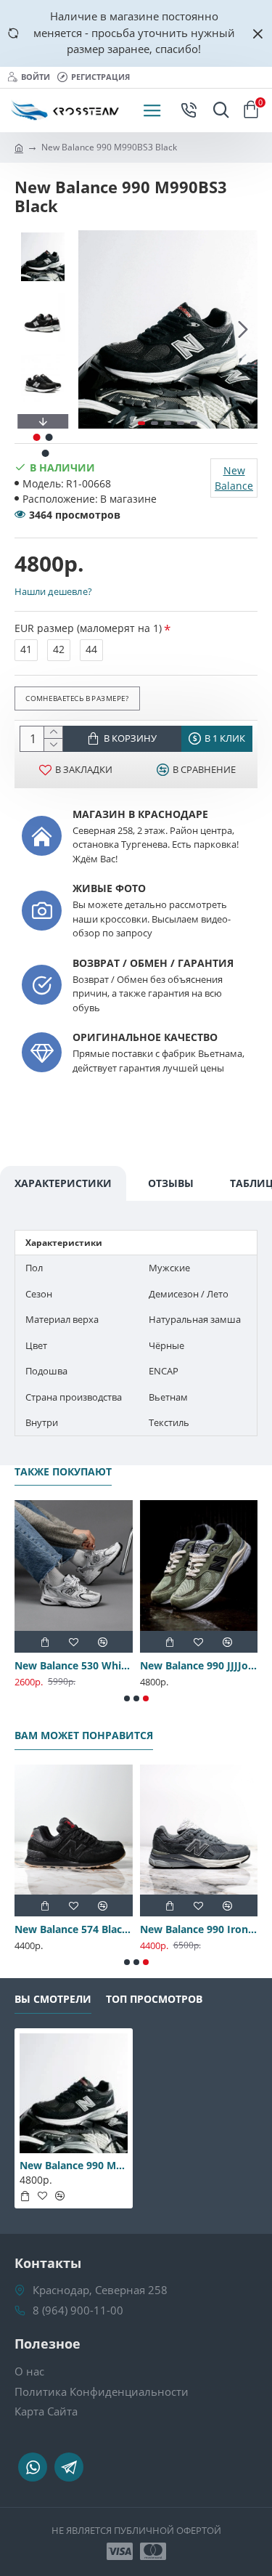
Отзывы (171, 1183)
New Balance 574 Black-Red (74, 1929)
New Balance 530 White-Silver (74, 1666)
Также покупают (63, 1472)
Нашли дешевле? (53, 591)
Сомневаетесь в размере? (77, 697)
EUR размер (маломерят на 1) (88, 628)
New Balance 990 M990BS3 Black (74, 2166)
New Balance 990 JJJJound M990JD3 (199, 1666)
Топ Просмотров (154, 1999)
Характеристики (63, 1183)
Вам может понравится (84, 1735)
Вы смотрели (53, 1999)
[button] (93, 329)
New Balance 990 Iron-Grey (199, 1929)
